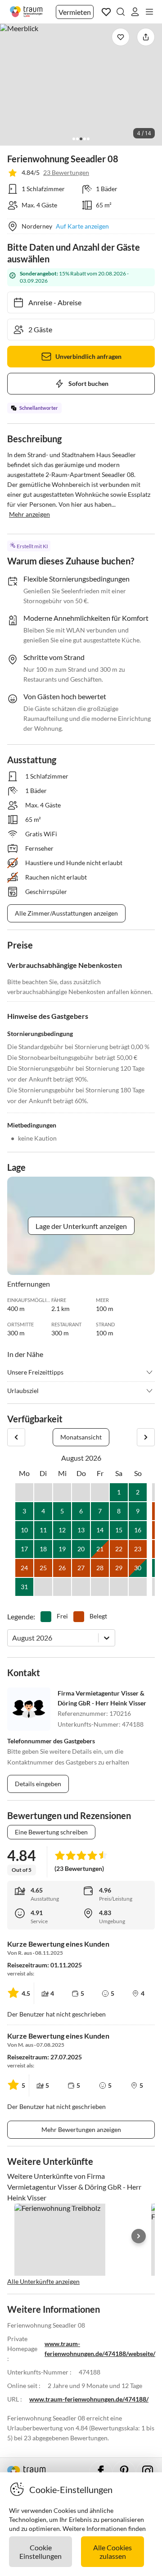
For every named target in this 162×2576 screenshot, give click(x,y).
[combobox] (13, 1638)
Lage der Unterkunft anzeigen (81, 1226)
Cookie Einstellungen (40, 2552)
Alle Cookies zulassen (112, 2552)
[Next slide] (139, 2236)
